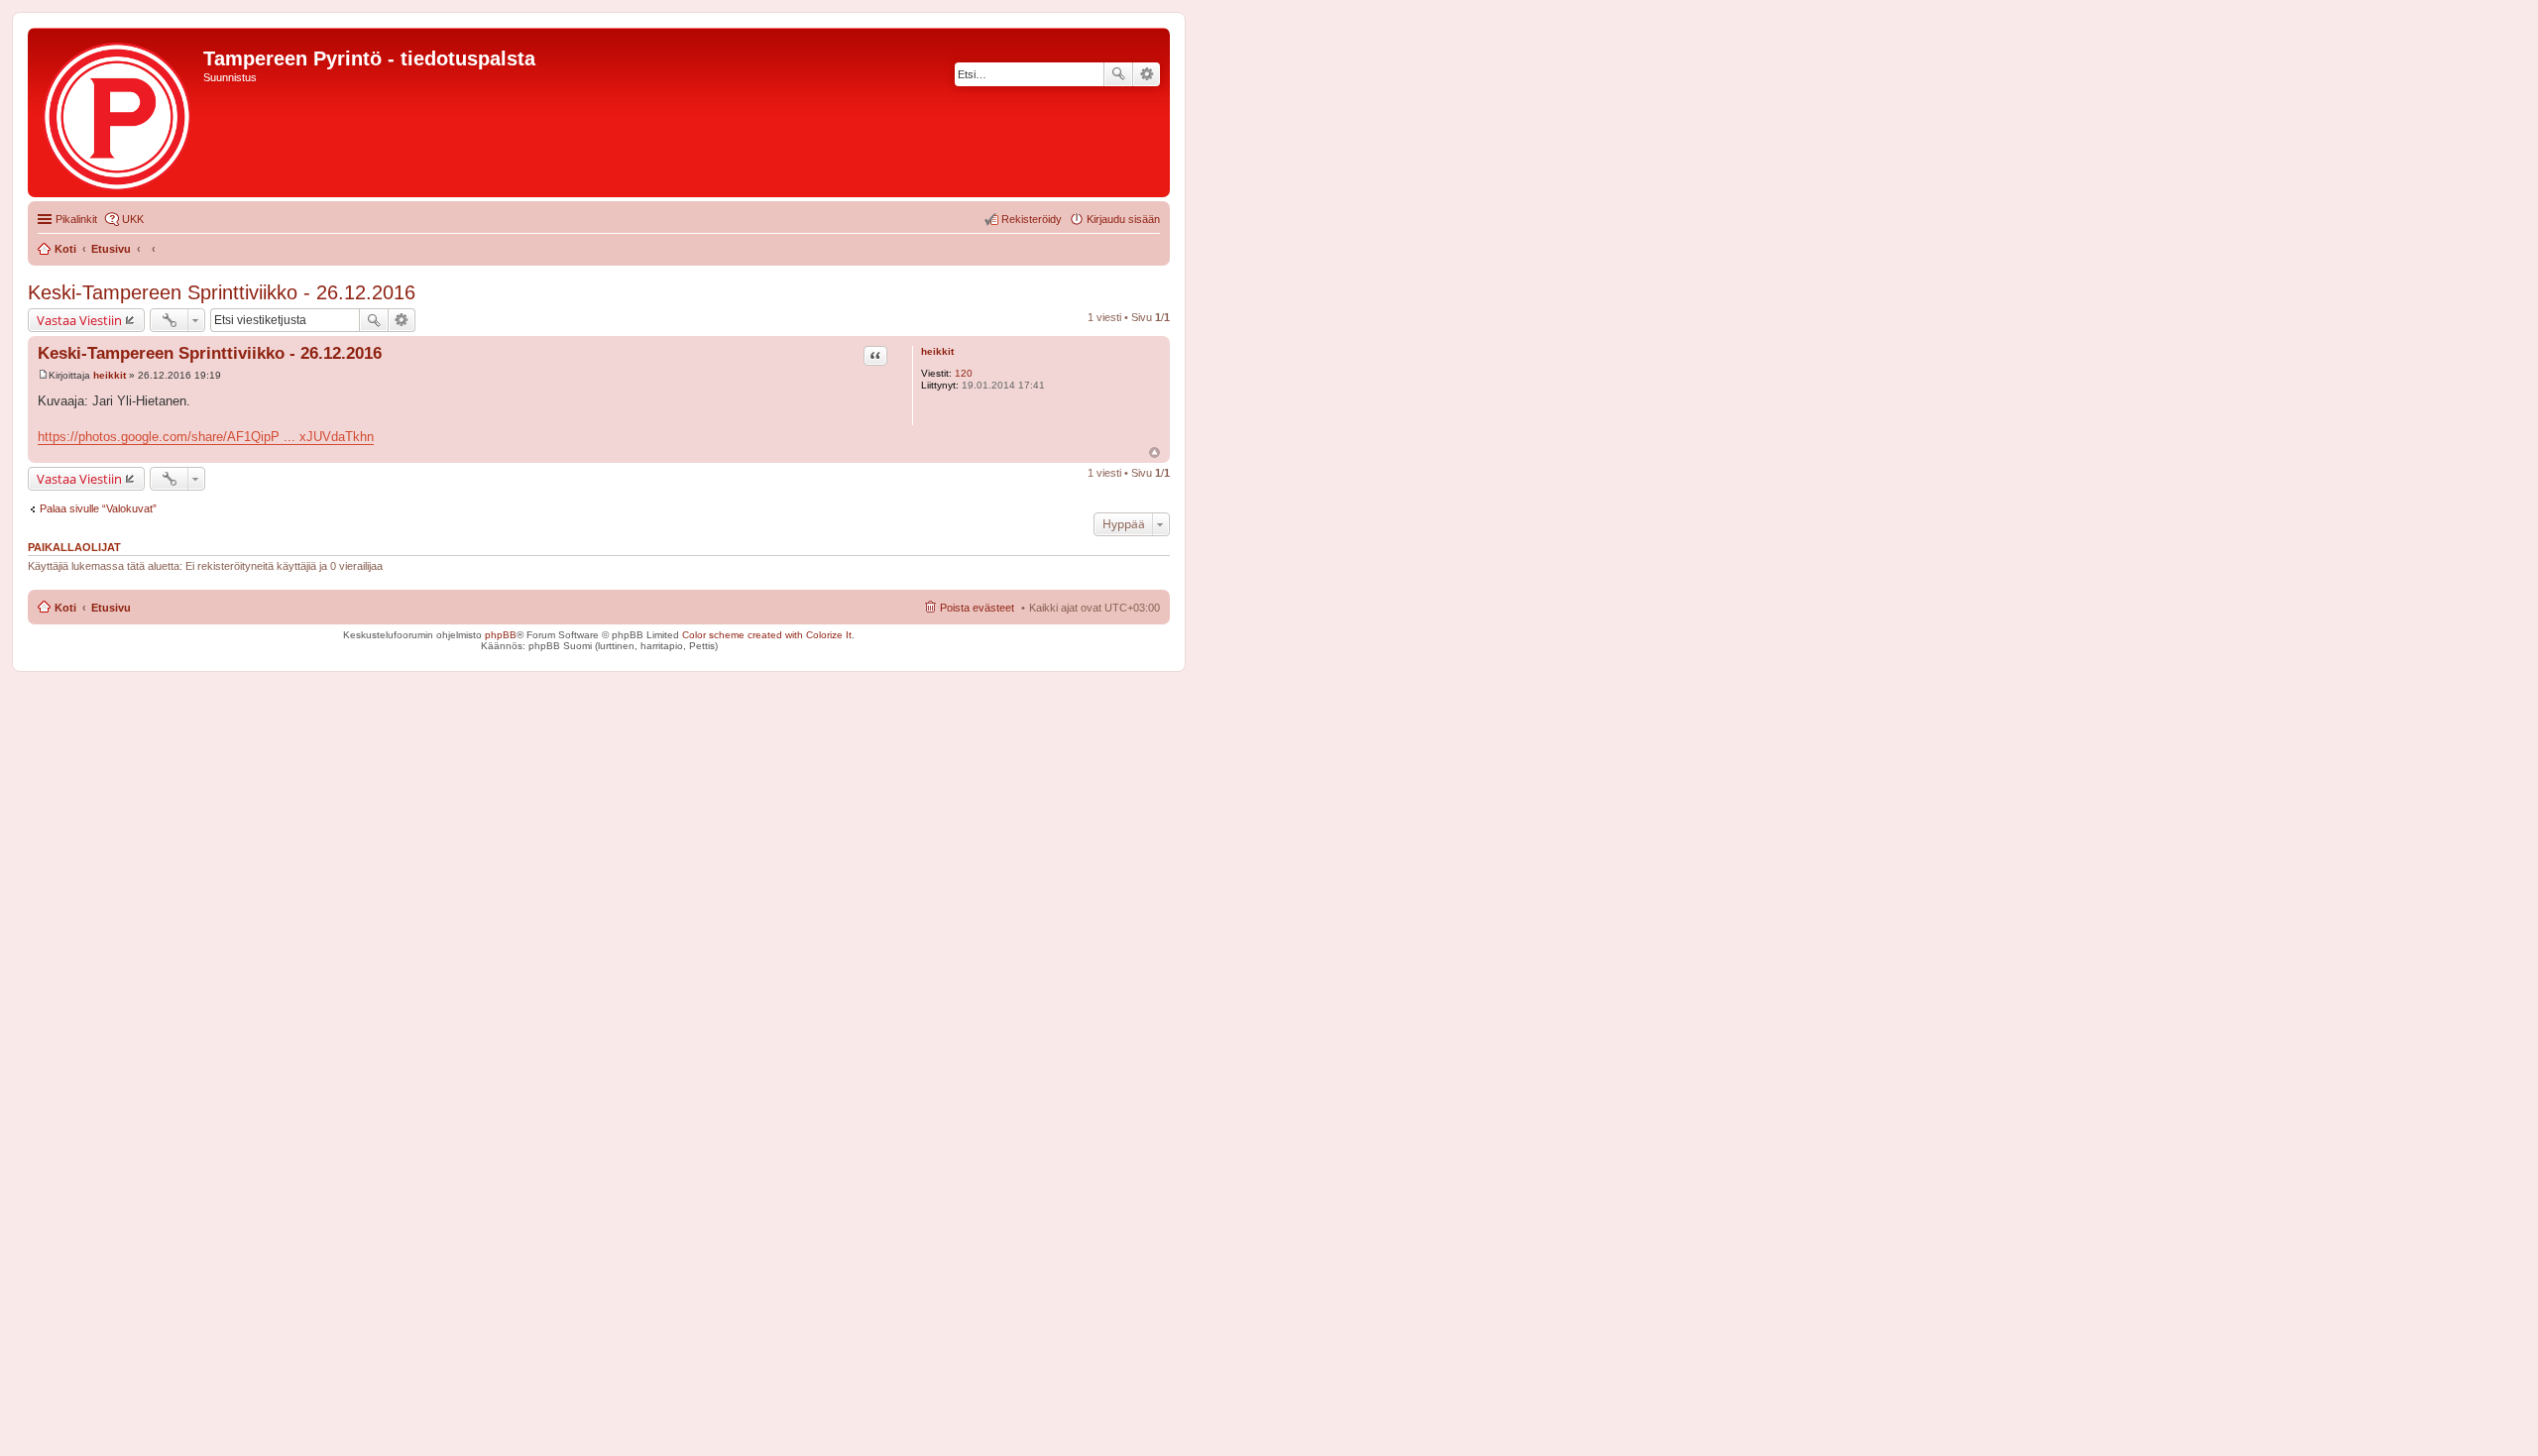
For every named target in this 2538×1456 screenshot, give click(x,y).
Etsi (1118, 74)
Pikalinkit (76, 219)
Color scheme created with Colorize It (767, 635)
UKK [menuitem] (133, 219)
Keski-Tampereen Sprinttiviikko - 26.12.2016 (222, 292)
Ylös (1154, 452)
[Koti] (118, 112)
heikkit (937, 351)
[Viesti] (43, 375)
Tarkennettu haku (1147, 74)
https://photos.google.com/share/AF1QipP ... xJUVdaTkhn (206, 437)
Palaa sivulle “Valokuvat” (98, 508)
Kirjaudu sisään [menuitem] (1123, 219)
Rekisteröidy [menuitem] (1032, 219)
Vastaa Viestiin (79, 320)
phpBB (501, 635)
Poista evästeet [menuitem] (977, 608)
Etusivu (111, 608)
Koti (65, 608)
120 (964, 373)
